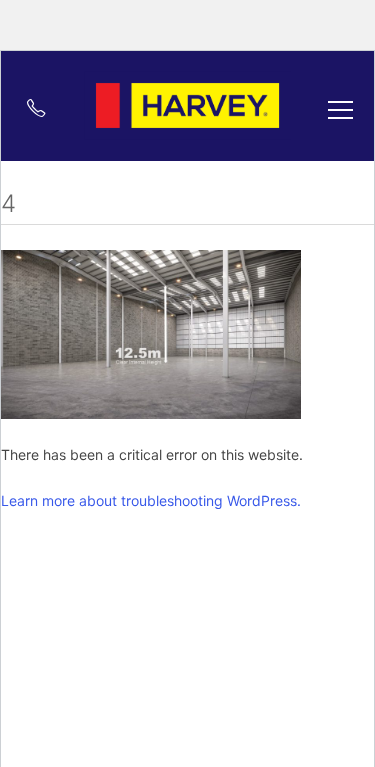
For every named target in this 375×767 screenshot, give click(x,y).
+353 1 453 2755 (27, 107)
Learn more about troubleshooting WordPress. (151, 500)
